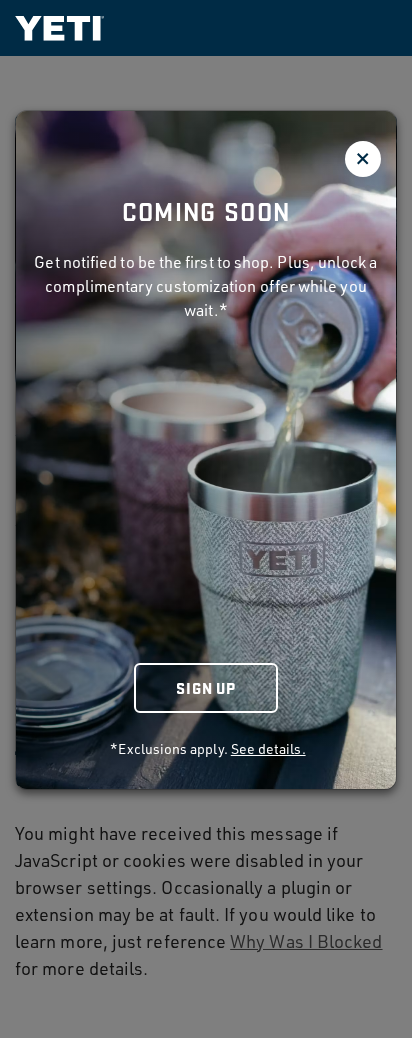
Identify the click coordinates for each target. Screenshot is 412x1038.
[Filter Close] (363, 159)
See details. (268, 748)
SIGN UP (206, 687)
